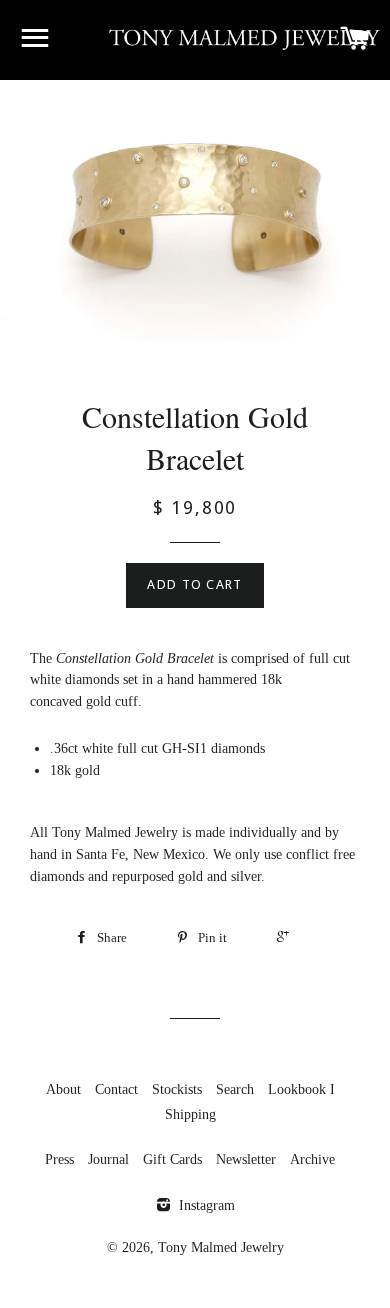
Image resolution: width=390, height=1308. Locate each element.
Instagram (205, 1205)
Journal (108, 1159)
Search (235, 1089)
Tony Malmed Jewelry (221, 1247)
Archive (312, 1159)
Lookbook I (301, 1089)
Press (59, 1159)
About (63, 1089)
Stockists (177, 1089)
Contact (116, 1089)
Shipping (190, 1114)
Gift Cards (172, 1159)
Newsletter (246, 1159)
